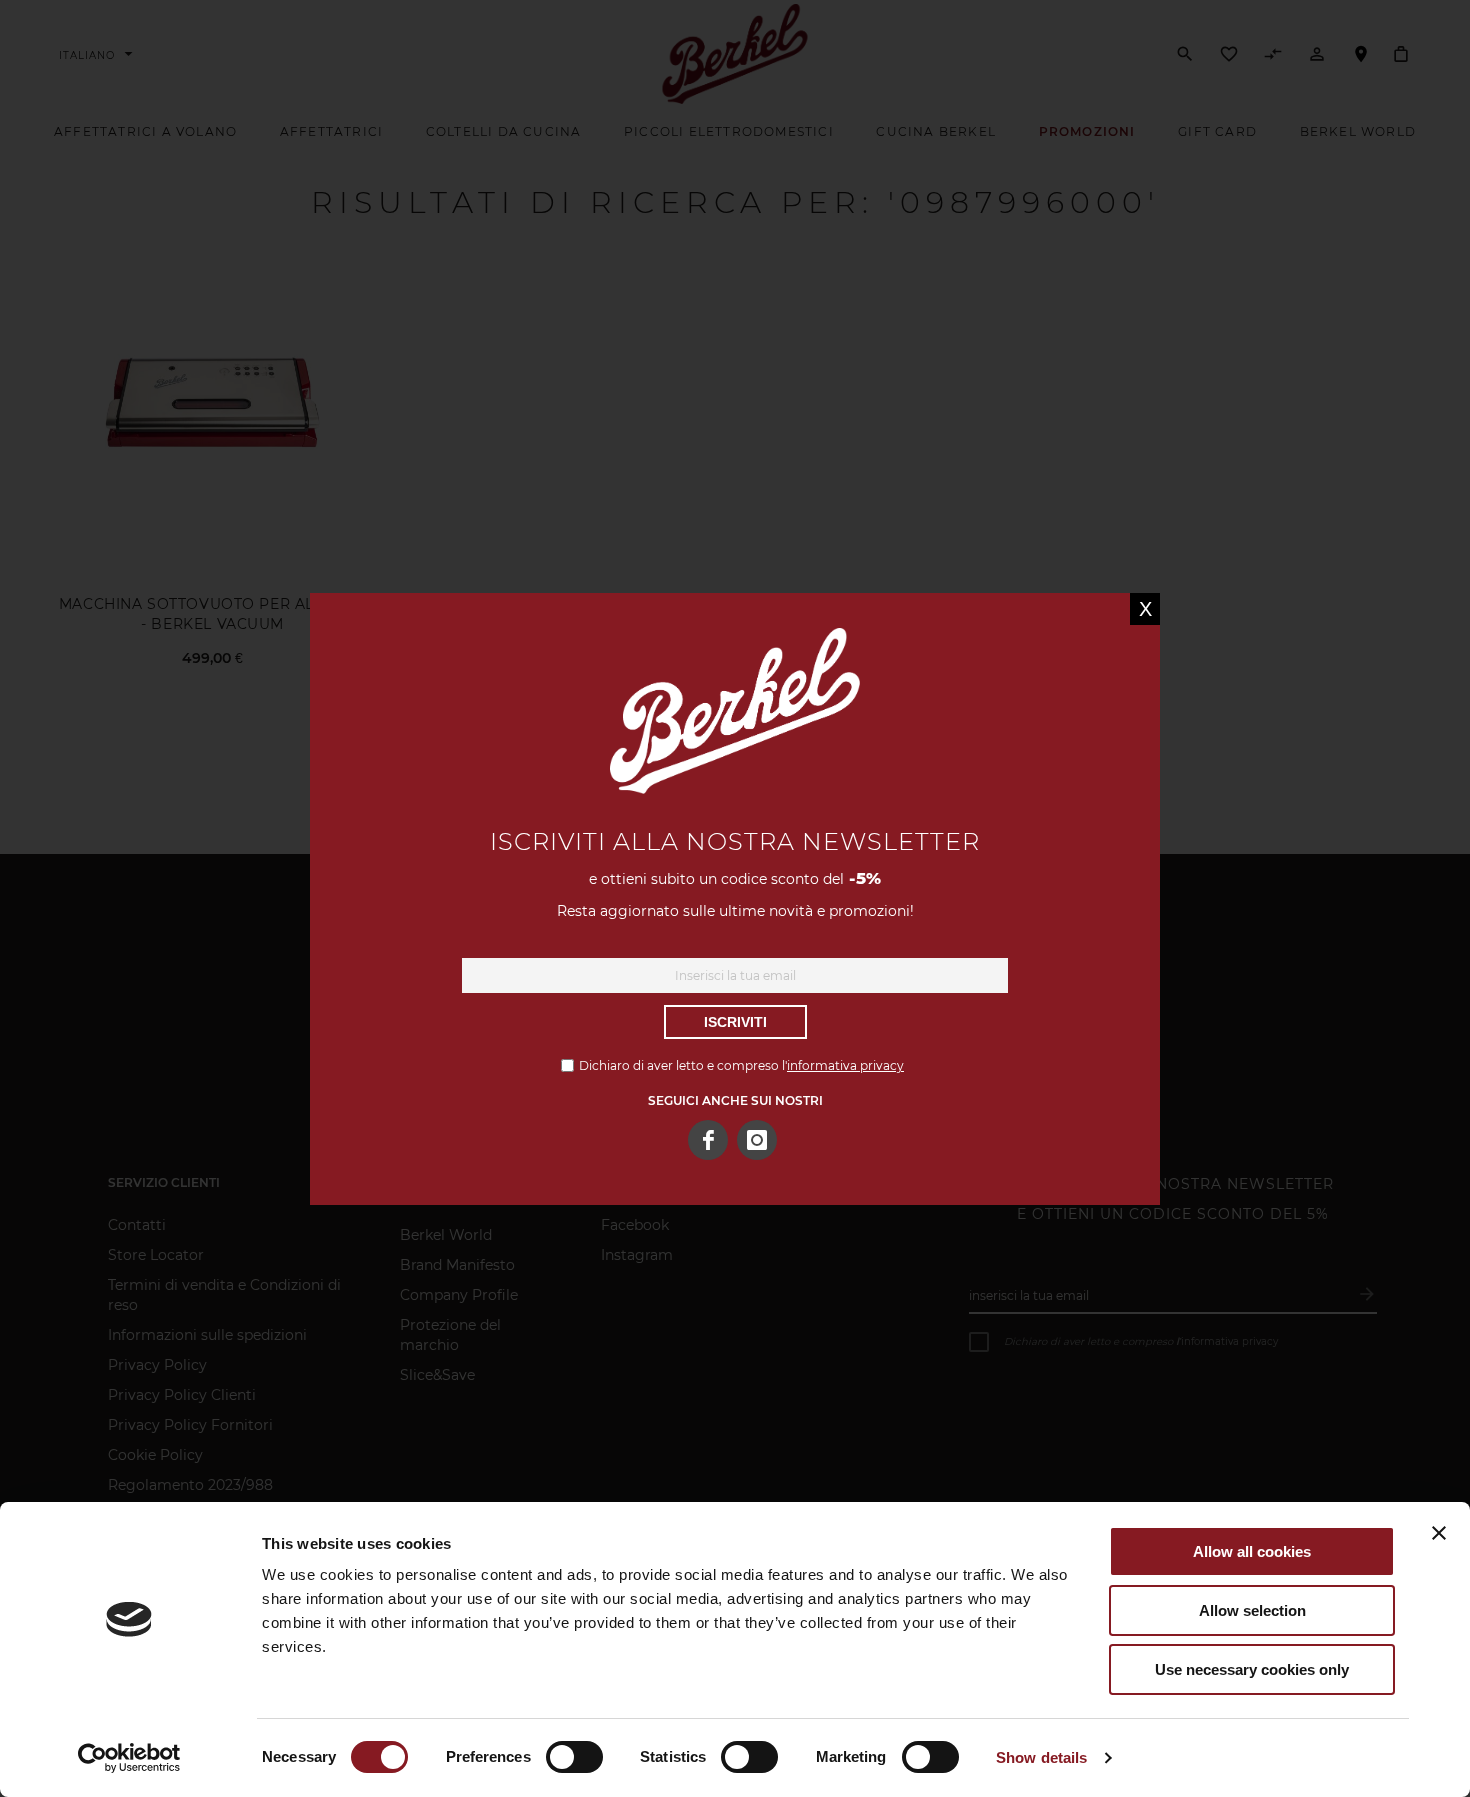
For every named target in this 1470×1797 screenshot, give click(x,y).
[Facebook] (708, 1140)
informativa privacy (845, 1065)
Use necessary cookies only (1252, 1669)
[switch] (574, 1759)
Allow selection (1252, 1610)
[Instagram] (757, 1140)
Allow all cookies (1252, 1551)
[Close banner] (1439, 1533)
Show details (1041, 1757)
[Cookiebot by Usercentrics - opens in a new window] (129, 1758)
